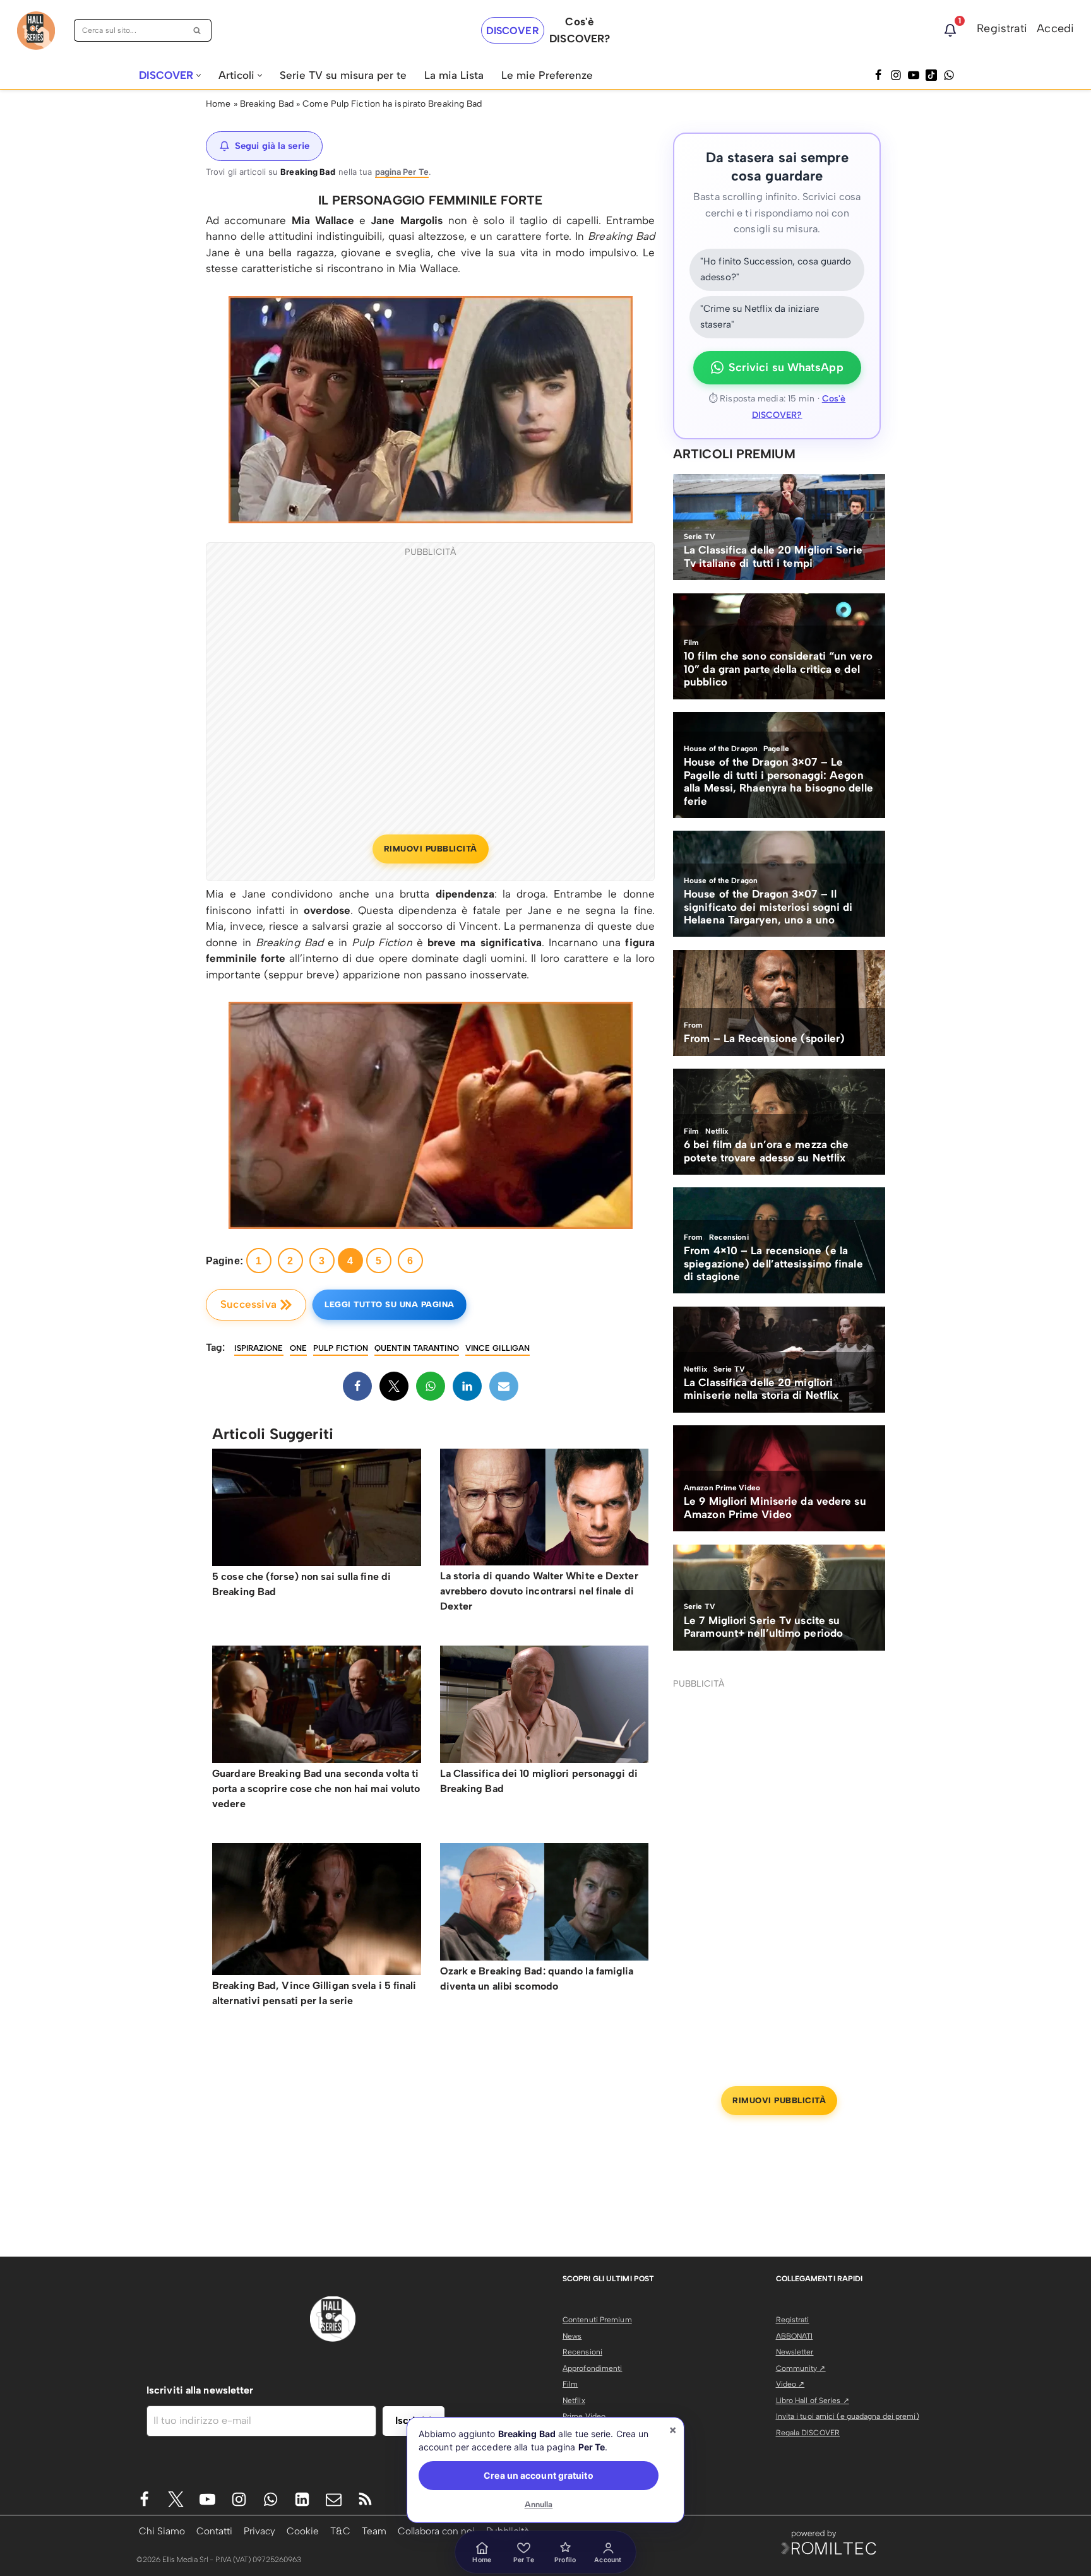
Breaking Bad (267, 104)
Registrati (1002, 28)
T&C (340, 2531)
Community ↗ (801, 2368)
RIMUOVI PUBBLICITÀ (431, 849)
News (572, 2336)
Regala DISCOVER (808, 2433)
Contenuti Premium (597, 2320)
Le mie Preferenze (547, 75)
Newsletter (795, 2352)
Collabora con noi (436, 2531)
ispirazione (259, 1348)
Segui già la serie (272, 146)
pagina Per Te (402, 172)
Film (570, 2384)
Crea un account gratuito (538, 2475)
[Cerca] (197, 30)
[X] (394, 1386)
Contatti (214, 2531)
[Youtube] (207, 2499)
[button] (199, 75)
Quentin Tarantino (417, 1348)
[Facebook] (878, 75)
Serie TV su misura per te (343, 75)
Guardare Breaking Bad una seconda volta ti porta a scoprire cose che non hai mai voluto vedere (316, 1789)
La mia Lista (454, 75)
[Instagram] (896, 75)
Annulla (539, 2504)
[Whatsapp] (949, 75)
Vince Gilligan (498, 1348)
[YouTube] (914, 75)
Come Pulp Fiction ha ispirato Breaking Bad (392, 104)
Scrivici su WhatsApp (786, 367)
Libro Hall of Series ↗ (813, 2401)
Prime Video (584, 2416)
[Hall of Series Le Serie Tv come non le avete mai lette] (36, 31)
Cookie (303, 2531)
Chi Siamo (162, 2531)
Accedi (1055, 28)
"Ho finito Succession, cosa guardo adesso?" (776, 270)
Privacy (259, 2531)
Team (374, 2531)
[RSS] (365, 2499)
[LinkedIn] (467, 1386)
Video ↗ (790, 2384)
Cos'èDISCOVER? (580, 30)
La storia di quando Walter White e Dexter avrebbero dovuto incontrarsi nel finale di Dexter (539, 1591)
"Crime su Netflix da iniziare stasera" (760, 317)
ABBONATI (795, 2336)
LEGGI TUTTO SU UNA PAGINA (390, 1304)
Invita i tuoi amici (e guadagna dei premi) (848, 2416)
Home (218, 104)
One (298, 1348)
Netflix (574, 2401)
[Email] (504, 1386)
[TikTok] (931, 75)
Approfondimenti (593, 2368)
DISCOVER (513, 31)
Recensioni (582, 2352)
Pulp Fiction (341, 1348)
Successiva (248, 1304)
